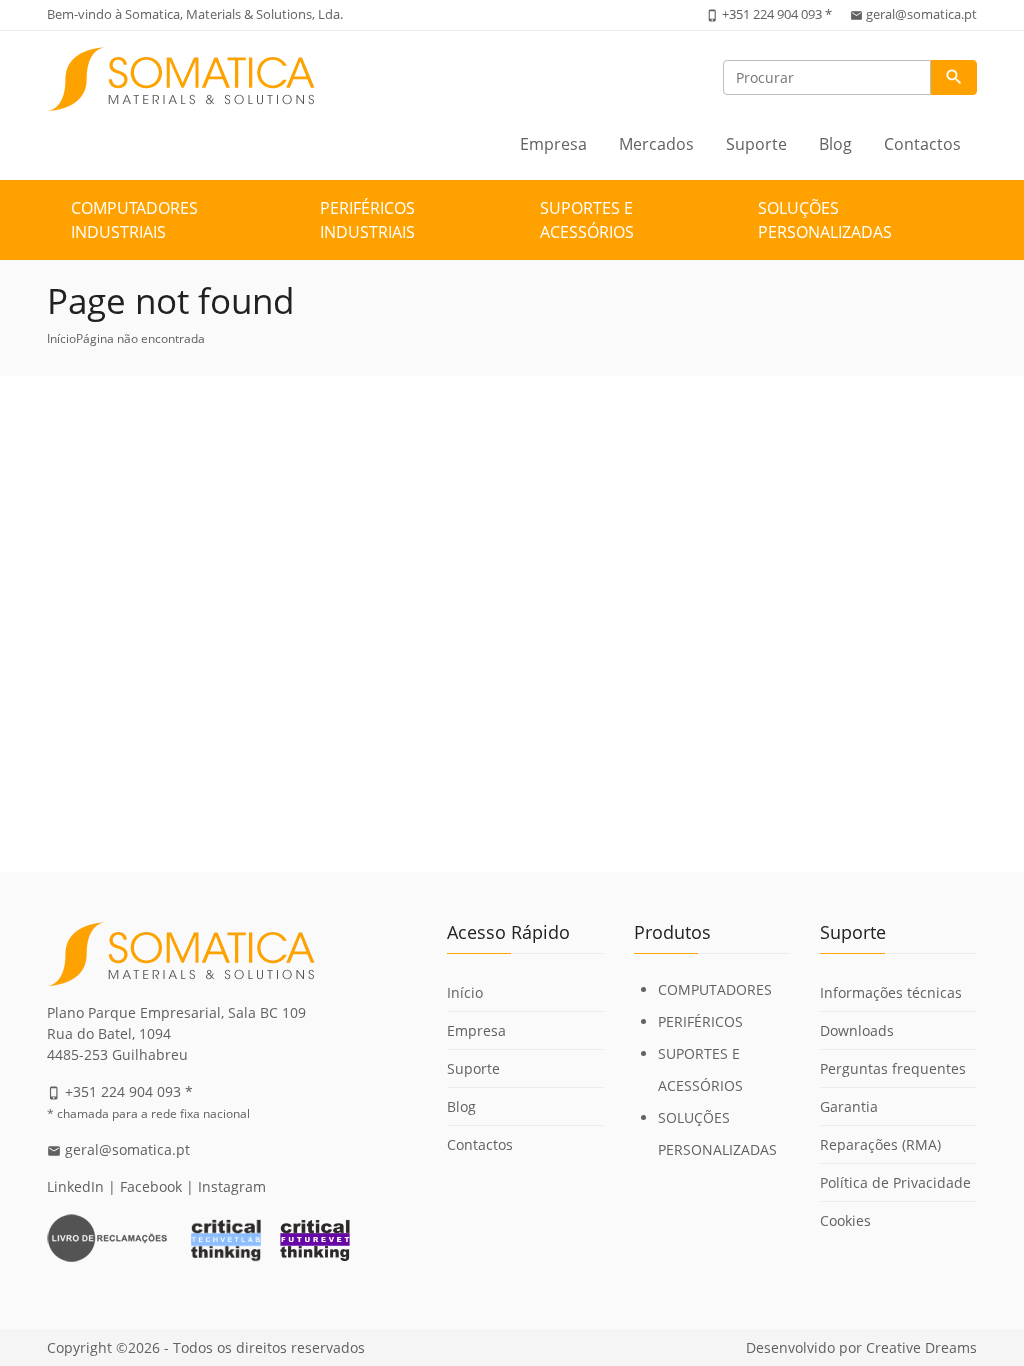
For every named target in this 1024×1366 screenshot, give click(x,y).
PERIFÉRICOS (700, 1021)
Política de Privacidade (895, 1182)
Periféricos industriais (367, 220)
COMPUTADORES (715, 989)
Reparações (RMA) (880, 1144)
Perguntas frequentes (893, 1068)
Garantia (849, 1106)
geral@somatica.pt (921, 14)
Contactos (922, 144)
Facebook (151, 1186)
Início (61, 338)
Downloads (857, 1030)
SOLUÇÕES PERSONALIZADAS (825, 220)
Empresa (553, 144)
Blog (835, 144)
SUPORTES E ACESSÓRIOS (587, 220)
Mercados (656, 144)
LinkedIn (75, 1186)
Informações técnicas (891, 992)
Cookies (845, 1220)
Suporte (756, 144)
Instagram (232, 1186)
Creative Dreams (921, 1347)
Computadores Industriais (134, 220)
